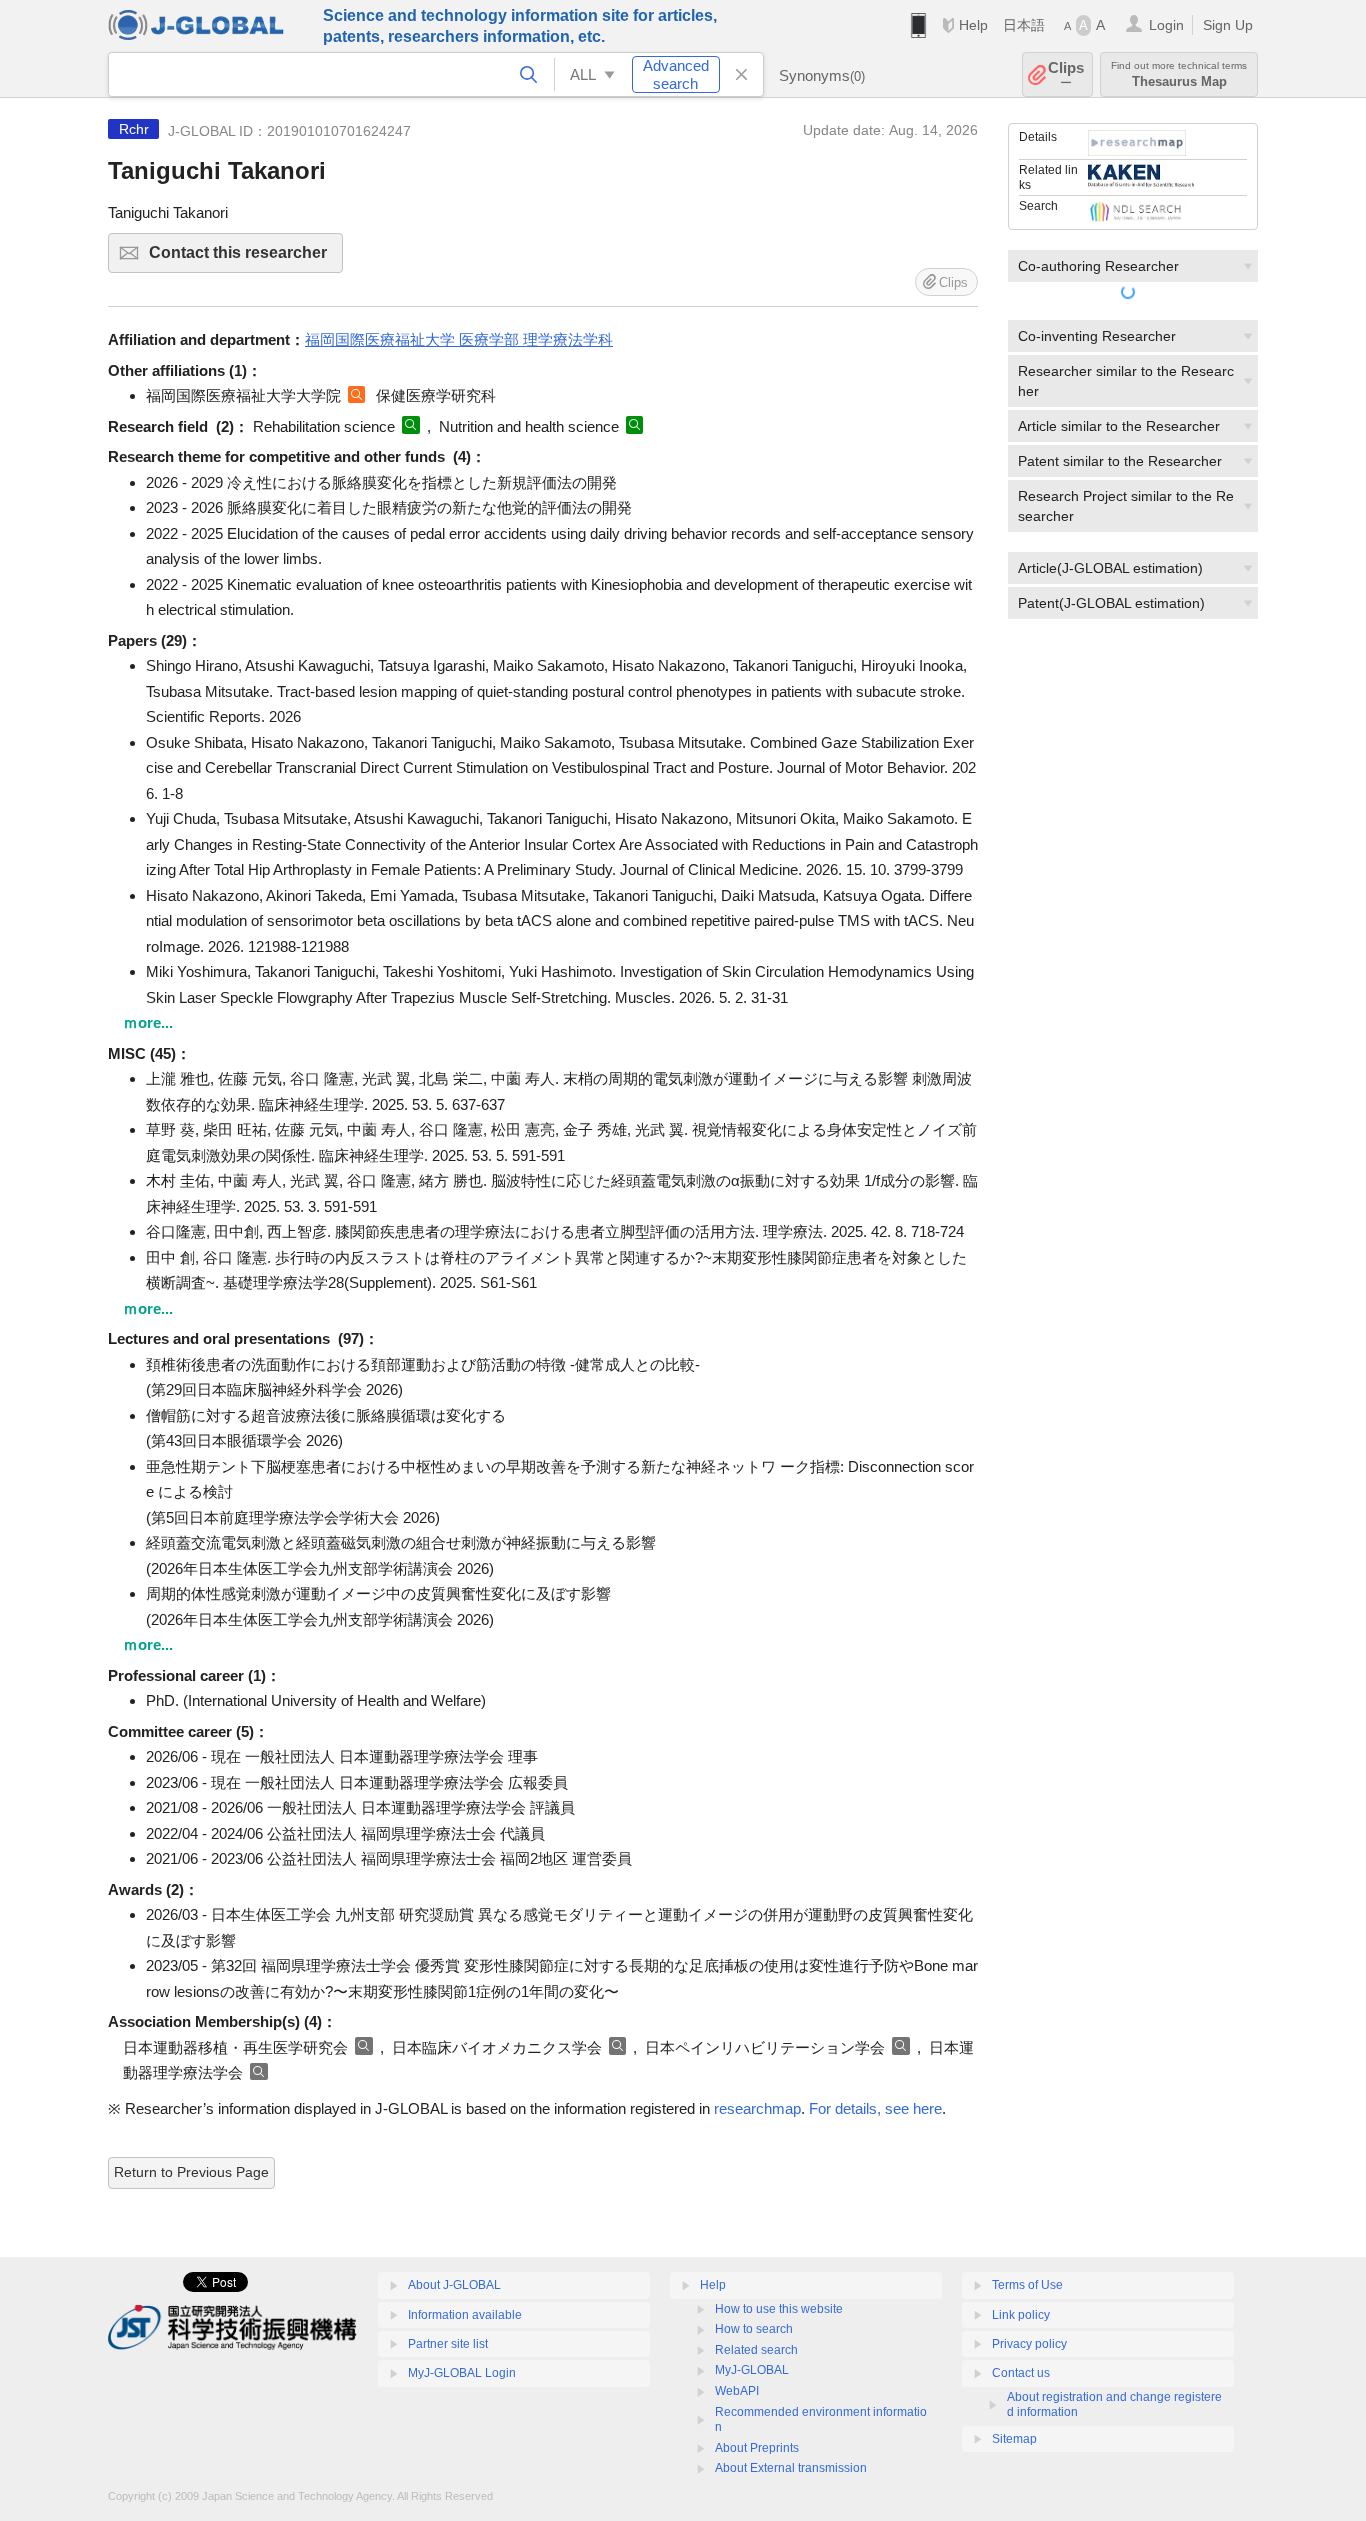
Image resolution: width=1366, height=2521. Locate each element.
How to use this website (779, 2309)
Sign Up (1228, 25)
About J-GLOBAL (454, 2285)
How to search (754, 2329)
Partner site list (448, 2344)
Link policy (1021, 2315)
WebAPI (737, 2391)
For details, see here (875, 2108)
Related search (756, 2350)
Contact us (1021, 2373)
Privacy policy (1029, 2344)
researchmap (757, 2108)
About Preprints (757, 2448)
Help (973, 25)
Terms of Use (1027, 2285)
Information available (465, 2315)
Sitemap (1014, 2439)
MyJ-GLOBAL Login (462, 2373)
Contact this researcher (246, 258)
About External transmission (791, 2468)
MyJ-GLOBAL (752, 2370)
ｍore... (148, 1022)
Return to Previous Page (191, 2172)
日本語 (1024, 25)
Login (1166, 25)
